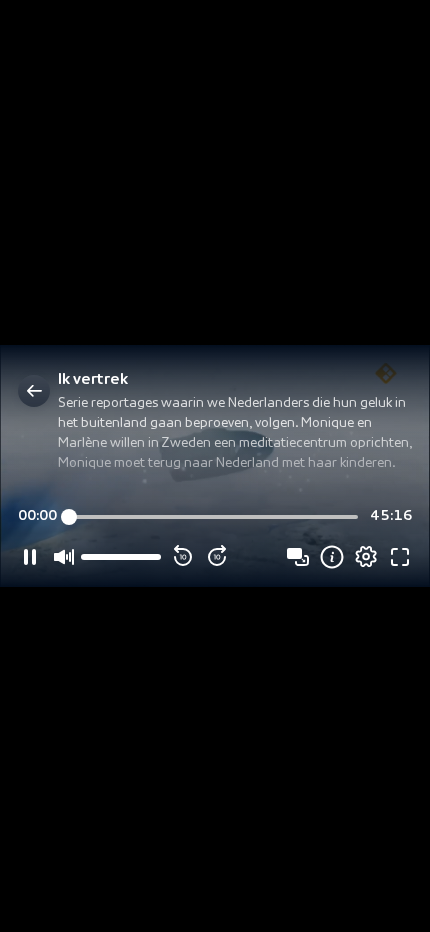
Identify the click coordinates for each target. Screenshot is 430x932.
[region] (215, 466)
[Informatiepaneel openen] (332, 557)
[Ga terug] (34, 391)
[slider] (214, 517)
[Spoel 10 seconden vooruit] (217, 557)
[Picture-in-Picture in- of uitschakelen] (298, 557)
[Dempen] (64, 557)
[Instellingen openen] (366, 557)
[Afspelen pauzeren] (30, 557)
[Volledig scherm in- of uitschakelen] (400, 557)
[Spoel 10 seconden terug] (183, 557)
